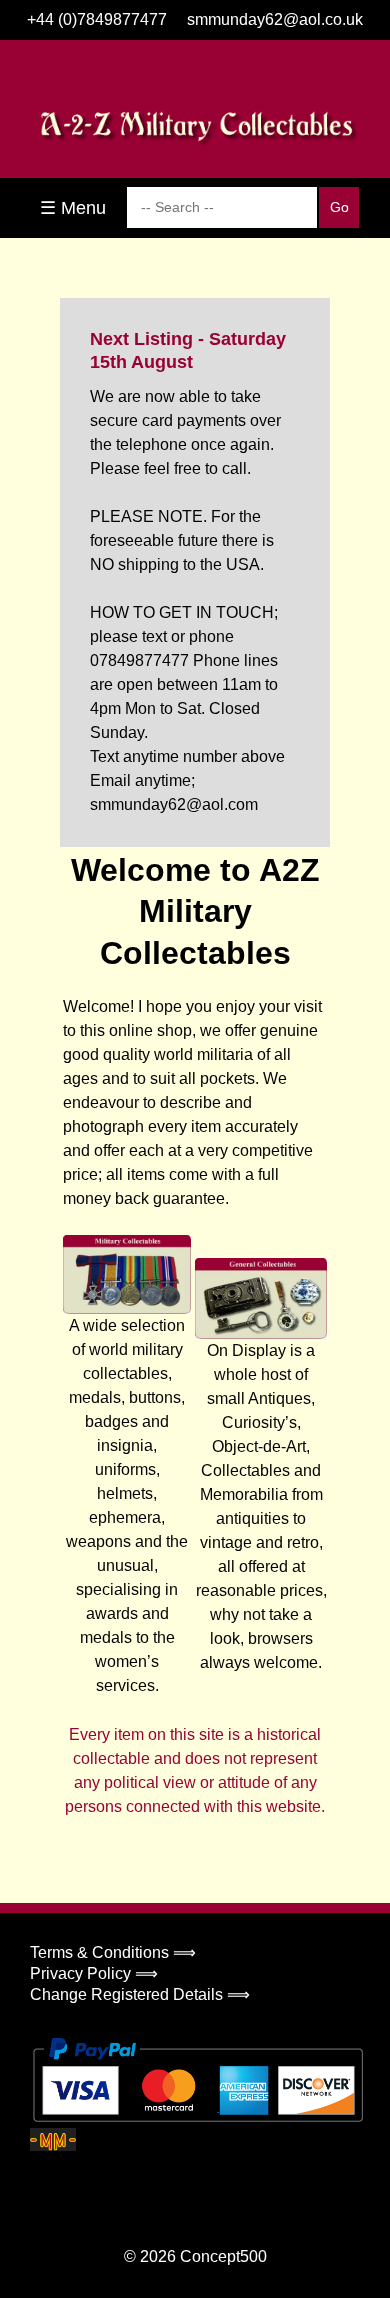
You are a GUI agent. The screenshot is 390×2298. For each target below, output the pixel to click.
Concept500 (223, 2256)
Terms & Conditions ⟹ (113, 1952)
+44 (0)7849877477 (97, 19)
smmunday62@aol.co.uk (275, 19)
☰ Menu (73, 208)
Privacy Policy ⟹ (94, 1973)
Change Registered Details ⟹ (140, 1994)
